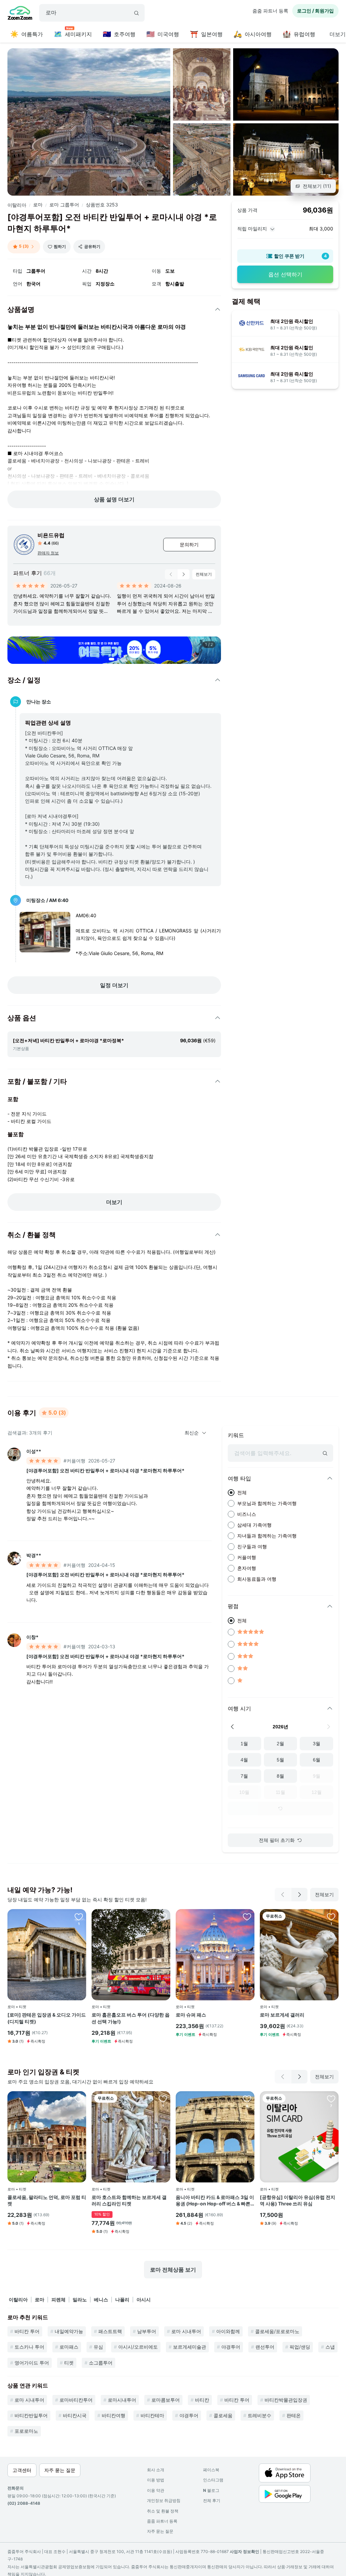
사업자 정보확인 (244, 2552)
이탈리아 (17, 205)
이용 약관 (156, 2490)
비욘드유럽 (51, 535)
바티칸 (202, 2400)
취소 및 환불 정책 (163, 2511)
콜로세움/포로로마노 (277, 2331)
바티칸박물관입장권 (286, 2400)
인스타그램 (213, 2480)
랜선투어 (265, 2347)
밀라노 (80, 2299)
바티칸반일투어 (31, 2415)
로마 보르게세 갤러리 (282, 2015)
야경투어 (231, 2347)
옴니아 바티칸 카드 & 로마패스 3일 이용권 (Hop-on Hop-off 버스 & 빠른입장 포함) (215, 2201)
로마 (38, 205)
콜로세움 (223, 2415)
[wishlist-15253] (331, 2099)
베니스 (101, 2299)
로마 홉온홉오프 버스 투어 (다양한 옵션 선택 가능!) (131, 2018)
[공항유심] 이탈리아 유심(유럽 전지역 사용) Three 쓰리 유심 (298, 2200)
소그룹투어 (101, 2363)
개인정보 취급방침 (164, 2500)
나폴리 (122, 2299)
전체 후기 (212, 2500)
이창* (32, 1637)
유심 (98, 2347)
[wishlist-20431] (79, 2099)
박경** (34, 1555)
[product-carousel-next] (183, 574)
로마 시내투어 (186, 2331)
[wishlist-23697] (247, 1917)
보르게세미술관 (190, 2347)
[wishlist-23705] (163, 1917)
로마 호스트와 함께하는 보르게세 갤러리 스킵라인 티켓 (129, 2200)
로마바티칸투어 (76, 2400)
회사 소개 (156, 2470)
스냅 (330, 2347)
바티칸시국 (75, 2415)
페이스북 (211, 2470)
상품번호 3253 (102, 205)
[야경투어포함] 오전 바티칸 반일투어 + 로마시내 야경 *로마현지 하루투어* (105, 1470)
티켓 (69, 2363)
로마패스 (69, 2347)
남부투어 (147, 2331)
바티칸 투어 (27, 2331)
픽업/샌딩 (300, 2347)
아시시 (144, 2299)
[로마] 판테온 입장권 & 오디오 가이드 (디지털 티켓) (47, 2018)
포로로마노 (26, 2431)
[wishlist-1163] (247, 2099)
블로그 (211, 2490)
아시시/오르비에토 (138, 2347)
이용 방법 (156, 2480)
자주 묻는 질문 (160, 2531)
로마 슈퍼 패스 (191, 2015)
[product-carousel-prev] (171, 574)
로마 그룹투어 (64, 205)
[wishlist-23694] (331, 1917)
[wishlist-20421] (163, 2099)
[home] (20, 14)
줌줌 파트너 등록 (270, 11)
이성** (34, 1451)
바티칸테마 (152, 2415)
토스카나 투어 (29, 2347)
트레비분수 (259, 2415)
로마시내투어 (122, 2400)
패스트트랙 (110, 2331)
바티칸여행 (114, 2415)
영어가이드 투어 (32, 2363)
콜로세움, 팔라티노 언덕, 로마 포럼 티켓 (47, 2200)
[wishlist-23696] (79, 1917)
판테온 (294, 2415)
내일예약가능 (69, 2331)
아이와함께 (228, 2331)
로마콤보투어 (166, 2400)
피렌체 (58, 2299)
